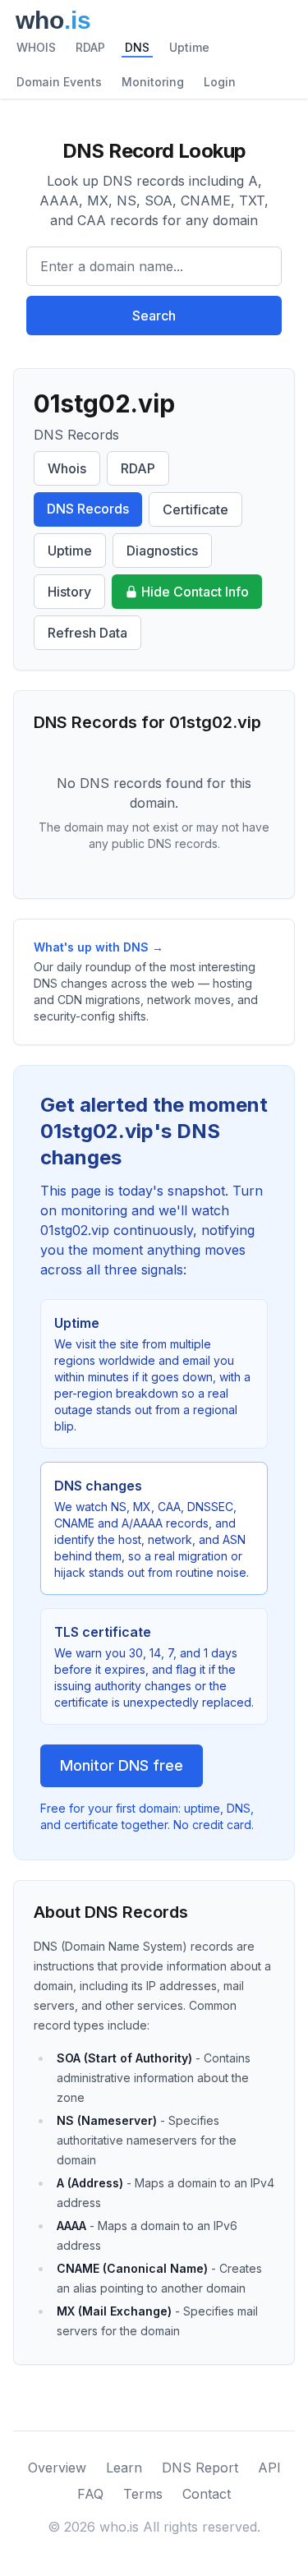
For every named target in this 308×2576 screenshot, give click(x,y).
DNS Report (200, 2468)
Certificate (195, 509)
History (69, 592)
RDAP (90, 47)
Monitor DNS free (122, 1765)
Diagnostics (162, 551)
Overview (57, 2468)
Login (220, 82)
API (269, 2468)
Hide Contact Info (195, 592)
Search (154, 316)
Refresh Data (87, 633)
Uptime (189, 47)
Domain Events (59, 82)
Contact (207, 2494)
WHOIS (36, 47)
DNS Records (88, 509)
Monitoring (153, 82)
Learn (124, 2468)
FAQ (90, 2494)
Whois (67, 468)
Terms (143, 2494)
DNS (137, 47)
